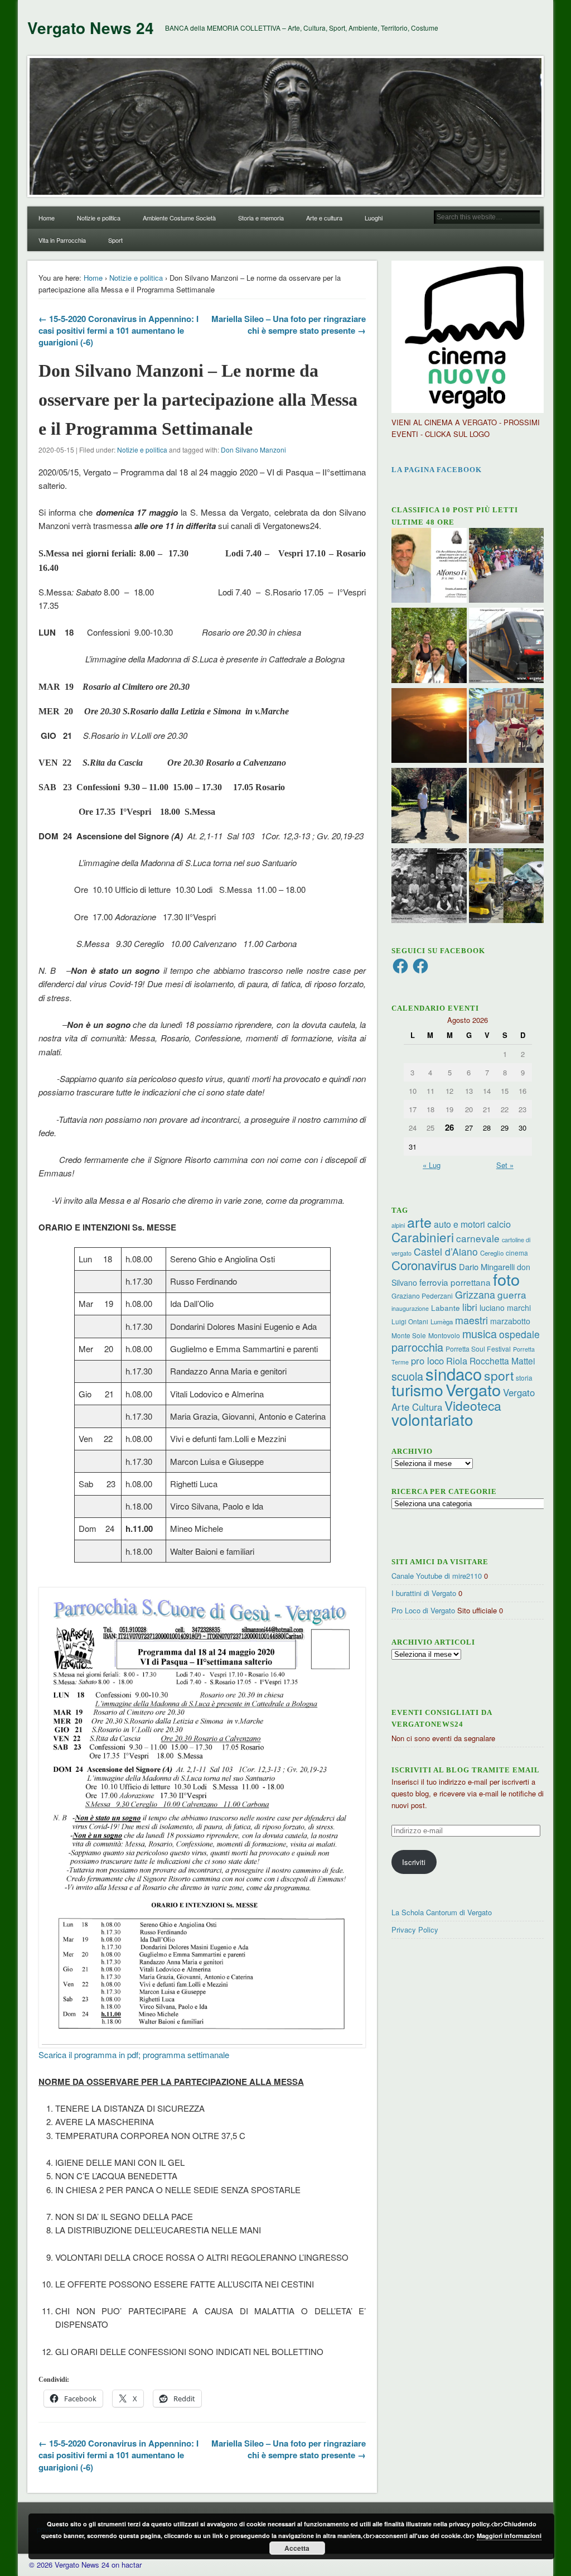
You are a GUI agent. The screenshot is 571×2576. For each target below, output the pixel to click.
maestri (471, 1320)
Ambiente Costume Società (179, 218)
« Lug (432, 1165)
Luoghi (374, 218)
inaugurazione (410, 1308)
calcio (499, 1224)
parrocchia (417, 1347)
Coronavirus (424, 1265)
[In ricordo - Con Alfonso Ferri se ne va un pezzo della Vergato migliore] (429, 567)
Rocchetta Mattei (502, 1361)
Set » (505, 1165)
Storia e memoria (261, 218)
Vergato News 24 (91, 28)
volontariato (432, 1419)
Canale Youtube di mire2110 (437, 1576)
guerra (512, 1294)
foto (506, 1279)
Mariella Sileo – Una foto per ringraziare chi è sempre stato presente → (289, 325)
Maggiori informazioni (509, 2536)
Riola (457, 1361)
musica (480, 1333)
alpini (398, 1225)
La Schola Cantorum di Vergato (442, 1912)
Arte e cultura (324, 218)
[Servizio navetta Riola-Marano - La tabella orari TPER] (507, 647)
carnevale (478, 1238)
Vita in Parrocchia (62, 240)
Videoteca (473, 1405)
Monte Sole (409, 1335)
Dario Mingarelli (487, 1267)
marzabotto (510, 1321)
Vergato (473, 1389)
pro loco (427, 1361)
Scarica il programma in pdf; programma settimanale (134, 2054)
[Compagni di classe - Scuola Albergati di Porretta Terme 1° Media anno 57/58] (429, 887)
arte (419, 1222)
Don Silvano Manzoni (253, 450)
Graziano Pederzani (422, 1296)
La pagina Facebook (437, 470)
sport (499, 1375)
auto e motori (459, 1224)
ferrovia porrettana (455, 1282)
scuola (407, 1376)
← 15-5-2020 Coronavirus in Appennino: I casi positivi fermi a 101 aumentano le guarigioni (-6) (118, 330)
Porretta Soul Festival (478, 1349)
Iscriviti (414, 1862)
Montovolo (444, 1335)
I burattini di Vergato (424, 1593)
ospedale (519, 1334)
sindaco (454, 1373)
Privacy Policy (415, 1929)
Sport (115, 240)
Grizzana (475, 1294)
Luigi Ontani (410, 1321)
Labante (446, 1308)
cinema (517, 1253)
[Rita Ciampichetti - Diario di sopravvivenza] (429, 727)
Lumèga (442, 1321)
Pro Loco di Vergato (423, 1610)
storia (524, 1378)
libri (470, 1307)
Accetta (297, 2548)
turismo (417, 1389)
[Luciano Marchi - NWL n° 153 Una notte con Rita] (507, 807)
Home (47, 218)
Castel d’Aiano (446, 1251)
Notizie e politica (99, 218)
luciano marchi (505, 1308)
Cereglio (492, 1253)
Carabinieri (423, 1237)
